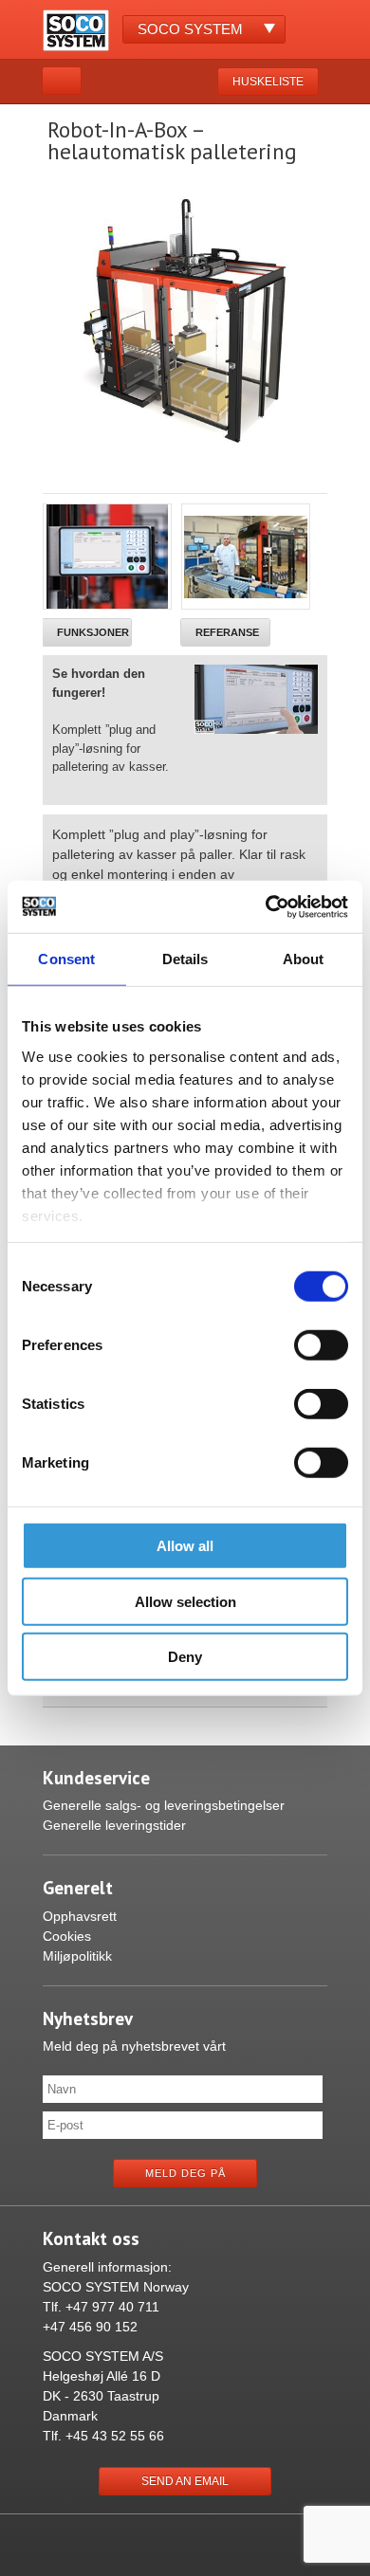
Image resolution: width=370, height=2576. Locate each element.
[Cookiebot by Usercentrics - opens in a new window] (266, 906)
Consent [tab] (66, 959)
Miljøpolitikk (77, 1956)
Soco (190, 29)
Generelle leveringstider (114, 1825)
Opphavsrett (80, 1916)
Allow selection (185, 1601)
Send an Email (185, 2481)
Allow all (185, 1546)
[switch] (321, 1345)
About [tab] (304, 959)
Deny (185, 1657)
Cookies (67, 1936)
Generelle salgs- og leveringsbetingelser (164, 1805)
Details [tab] (185, 959)
